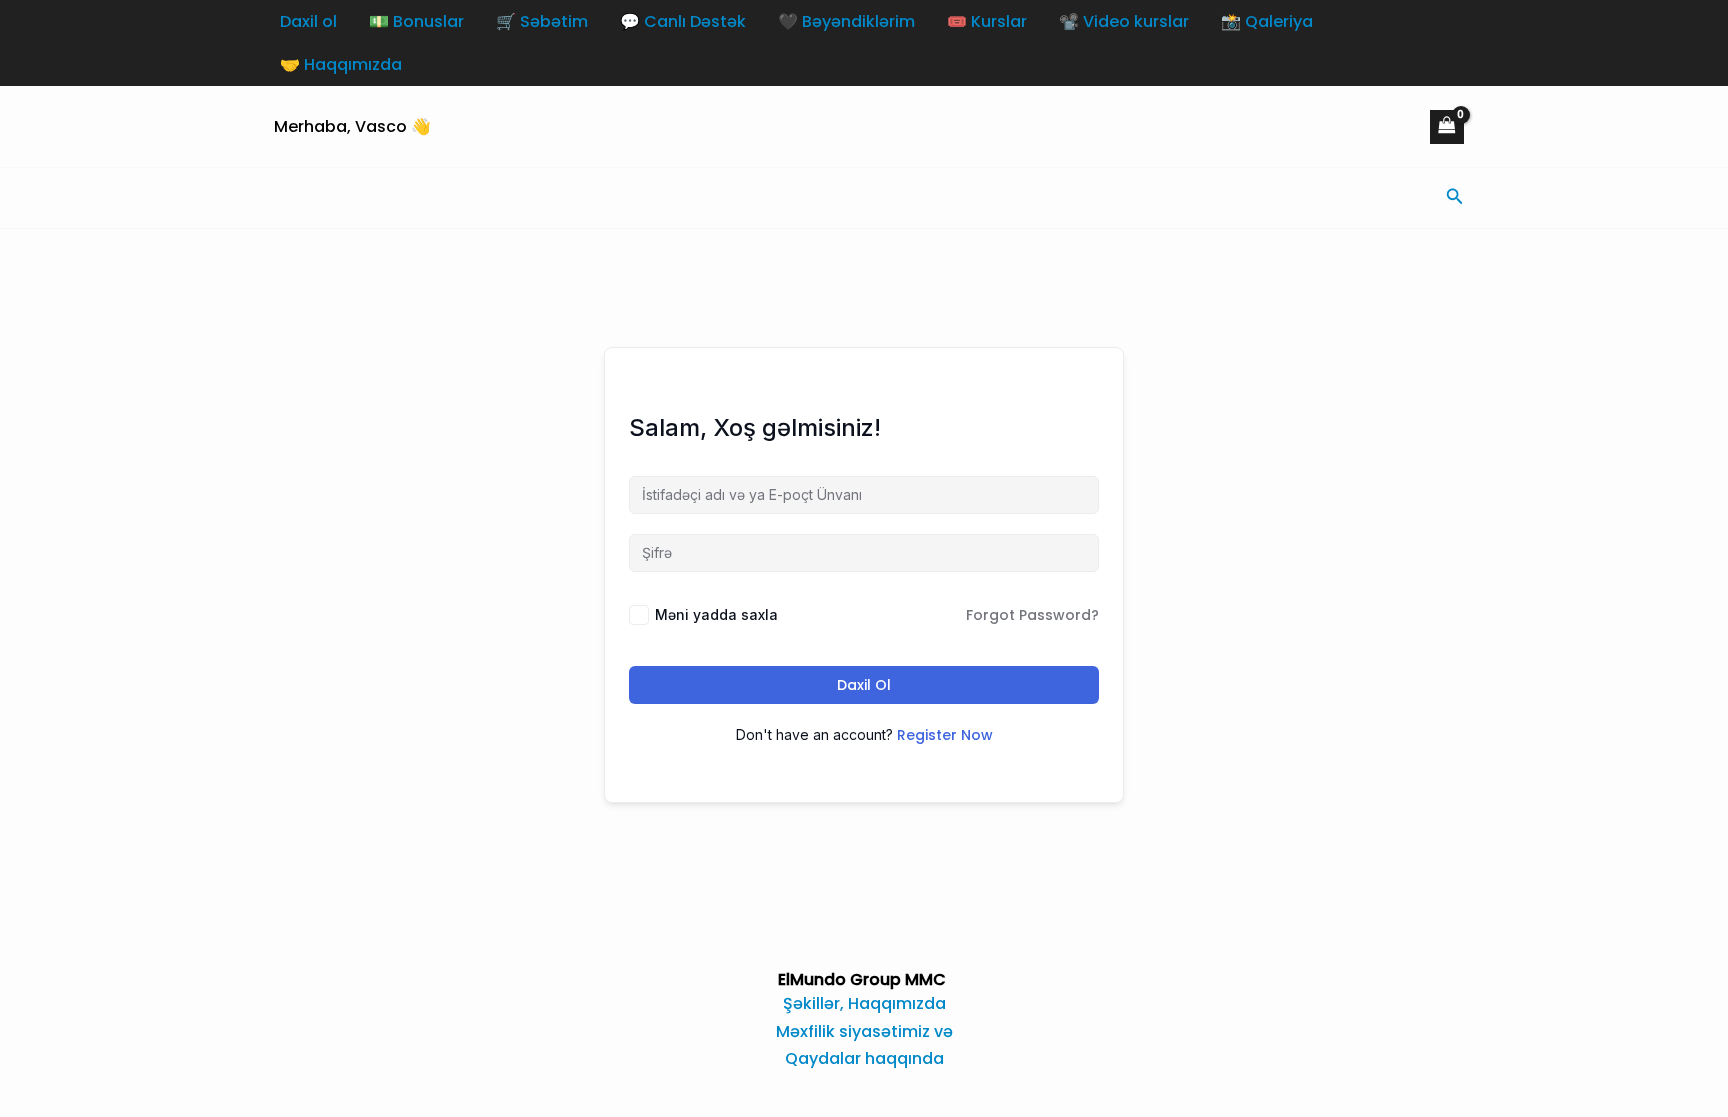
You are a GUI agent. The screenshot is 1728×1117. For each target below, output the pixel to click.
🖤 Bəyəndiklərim (846, 21)
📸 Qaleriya (1267, 21)
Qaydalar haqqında (864, 1058)
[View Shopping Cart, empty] (1447, 127)
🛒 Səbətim (542, 21)
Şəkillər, (815, 1003)
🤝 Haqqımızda (341, 64)
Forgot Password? (1032, 615)
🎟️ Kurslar (987, 21)
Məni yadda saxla (716, 614)
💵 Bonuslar (416, 21)
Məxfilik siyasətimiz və (864, 1031)
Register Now (945, 735)
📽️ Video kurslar (1124, 21)
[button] (1455, 198)
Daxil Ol (864, 685)
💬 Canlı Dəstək (683, 21)
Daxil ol (308, 21)
